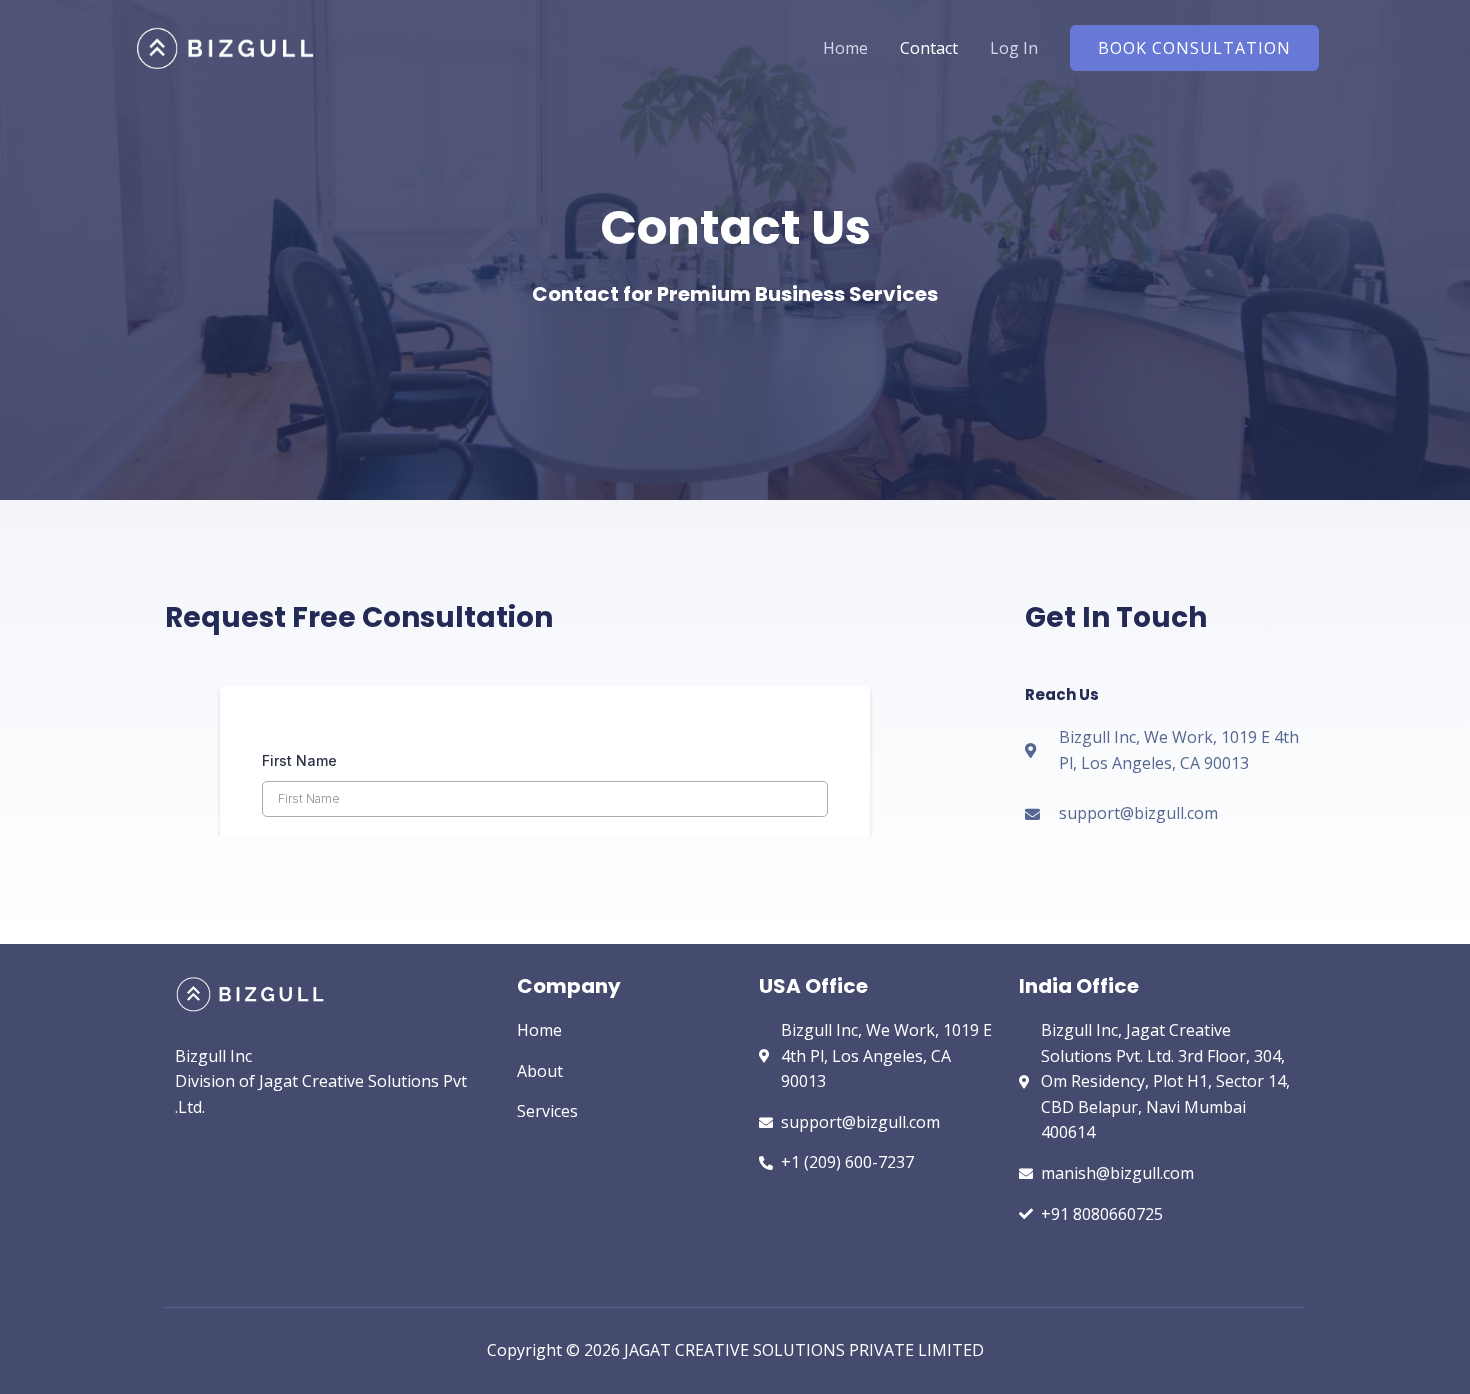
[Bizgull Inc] (225, 46)
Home (845, 48)
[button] (1194, 48)
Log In (1014, 48)
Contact (929, 48)
